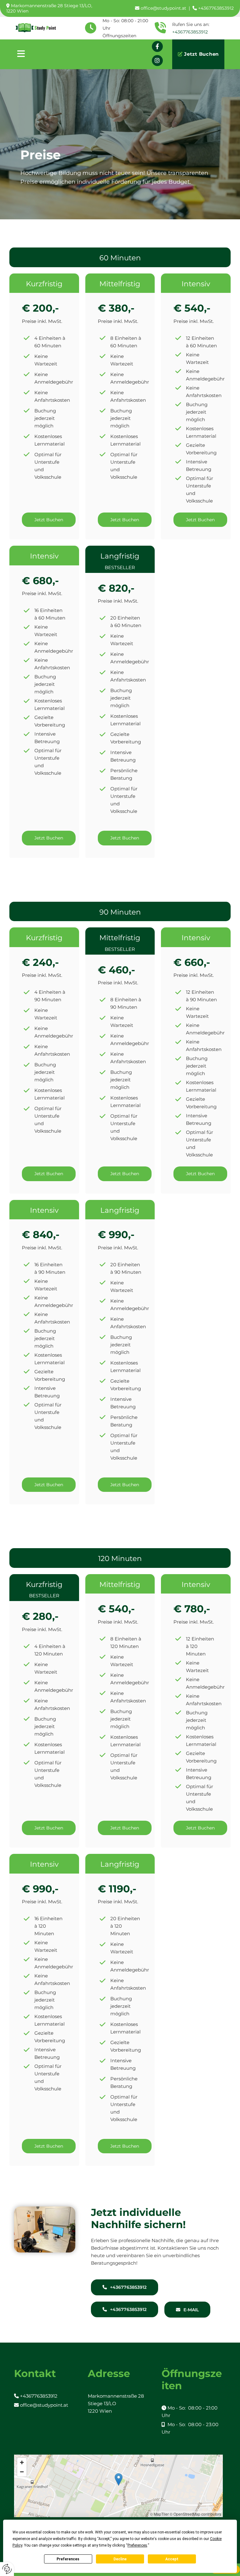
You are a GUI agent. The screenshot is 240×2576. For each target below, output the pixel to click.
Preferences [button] (137, 2545)
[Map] (118, 2486)
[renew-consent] (7, 2569)
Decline (120, 2559)
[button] (74, 54)
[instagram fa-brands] (157, 61)
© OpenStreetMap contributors (195, 2514)
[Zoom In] (22, 2462)
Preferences (68, 2559)
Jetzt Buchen (201, 54)
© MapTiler (159, 2514)
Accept (172, 2559)
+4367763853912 (190, 32)
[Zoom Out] (22, 2472)
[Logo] (39, 28)
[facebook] (157, 46)
